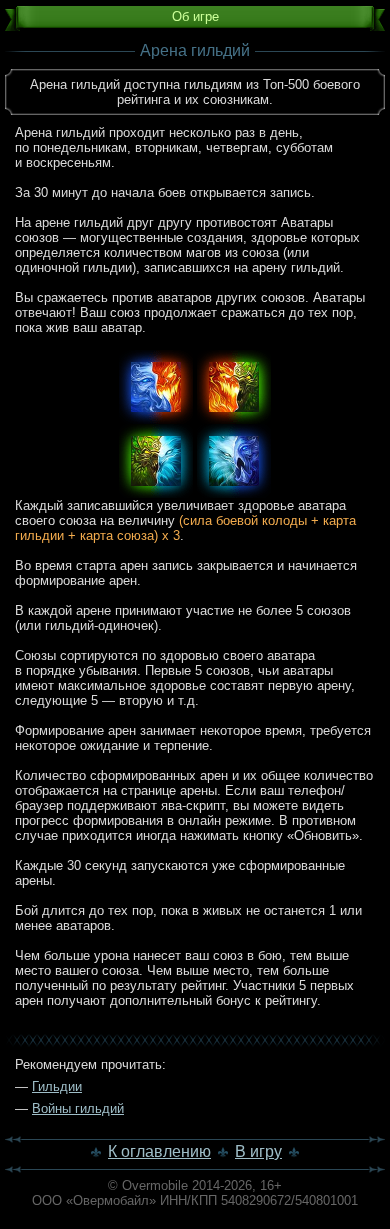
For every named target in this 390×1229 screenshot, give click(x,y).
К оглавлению (159, 1151)
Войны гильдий (78, 1108)
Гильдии (57, 1086)
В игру (258, 1151)
